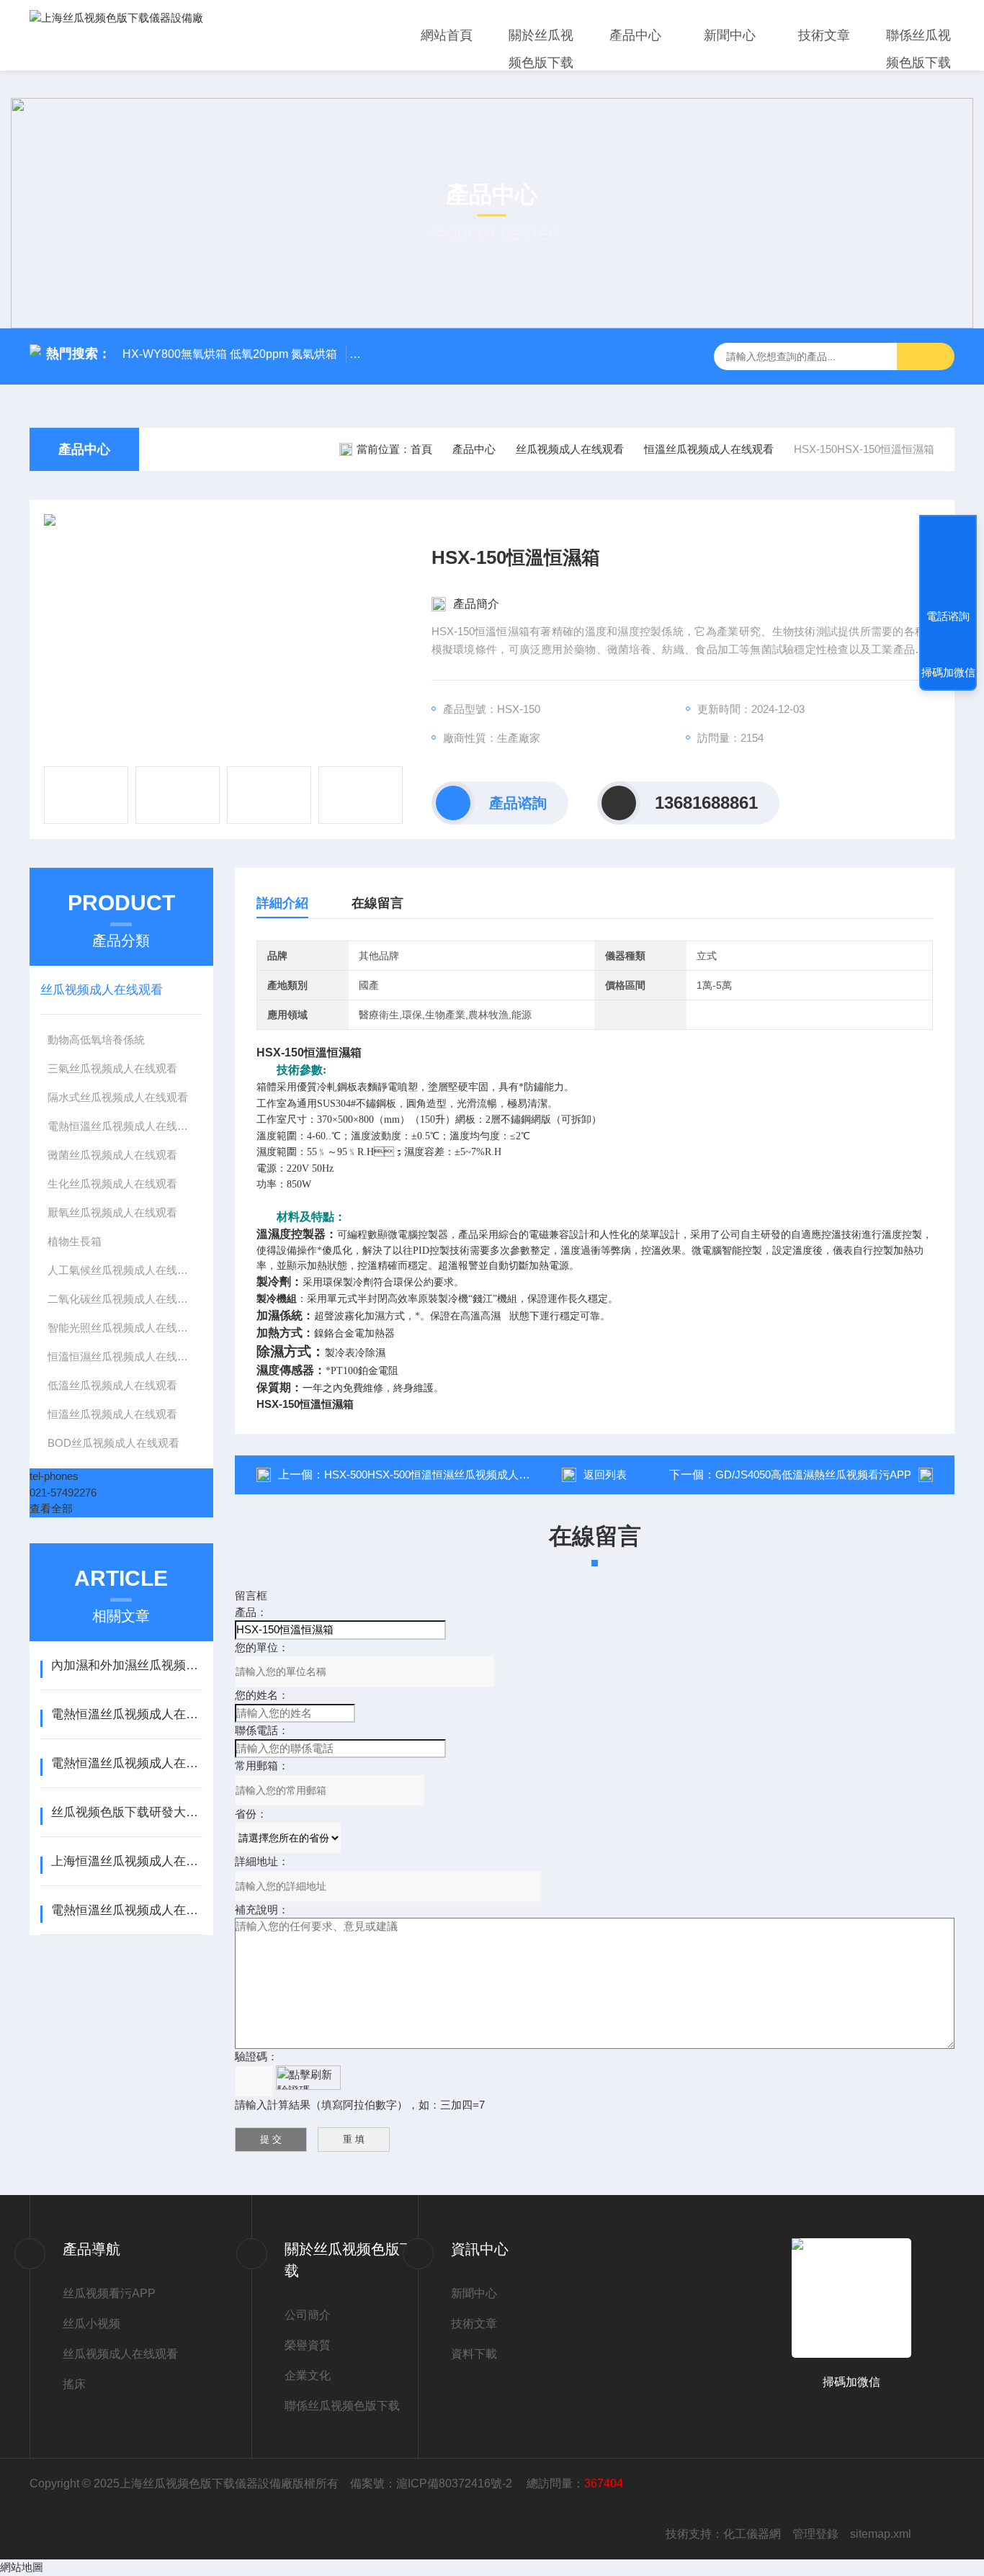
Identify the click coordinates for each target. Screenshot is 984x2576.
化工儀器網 (752, 2534)
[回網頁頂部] (948, 563)
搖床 (74, 2384)
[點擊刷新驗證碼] (308, 2078)
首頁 (421, 449)
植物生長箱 (75, 1241)
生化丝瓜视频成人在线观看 (112, 1184)
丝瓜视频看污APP (109, 2293)
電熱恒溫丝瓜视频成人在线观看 (123, 1126)
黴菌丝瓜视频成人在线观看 (112, 1155)
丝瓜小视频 (91, 2324)
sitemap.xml (881, 2534)
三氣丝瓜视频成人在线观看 (112, 1068)
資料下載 (474, 2354)
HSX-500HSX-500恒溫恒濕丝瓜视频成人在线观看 (443, 1475)
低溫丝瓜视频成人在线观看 (112, 1385)
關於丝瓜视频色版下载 (541, 49)
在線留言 (377, 903)
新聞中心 (730, 35)
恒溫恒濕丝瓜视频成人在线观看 (123, 1356)
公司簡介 (308, 2315)
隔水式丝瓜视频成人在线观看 (118, 1097)
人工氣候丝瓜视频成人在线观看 (123, 1270)
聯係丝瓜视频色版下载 (918, 49)
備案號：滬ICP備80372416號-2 (433, 2483)
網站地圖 (22, 2567)
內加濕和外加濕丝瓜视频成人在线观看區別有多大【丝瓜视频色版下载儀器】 (126, 1665)
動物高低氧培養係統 (96, 1040)
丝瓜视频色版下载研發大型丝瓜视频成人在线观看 (126, 1812)
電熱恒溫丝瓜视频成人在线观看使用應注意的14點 (126, 1714)
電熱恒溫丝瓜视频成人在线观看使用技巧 (126, 1763)
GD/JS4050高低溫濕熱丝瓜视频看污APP (813, 1475)
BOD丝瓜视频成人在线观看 (113, 1443)
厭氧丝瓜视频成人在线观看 (112, 1212)
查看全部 (51, 1508)
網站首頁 (447, 35)
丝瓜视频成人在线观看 (570, 449)
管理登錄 (815, 2534)
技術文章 (824, 35)
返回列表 (605, 1475)
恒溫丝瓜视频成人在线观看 (709, 449)
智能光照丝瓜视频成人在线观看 (123, 1328)
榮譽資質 (308, 2345)
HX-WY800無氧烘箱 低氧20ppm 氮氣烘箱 (230, 354)
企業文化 (308, 2375)
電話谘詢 (948, 616)
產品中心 (635, 35)
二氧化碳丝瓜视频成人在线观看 (123, 1299)
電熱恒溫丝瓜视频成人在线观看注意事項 (126, 1910)
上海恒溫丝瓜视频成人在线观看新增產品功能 (126, 1861)
